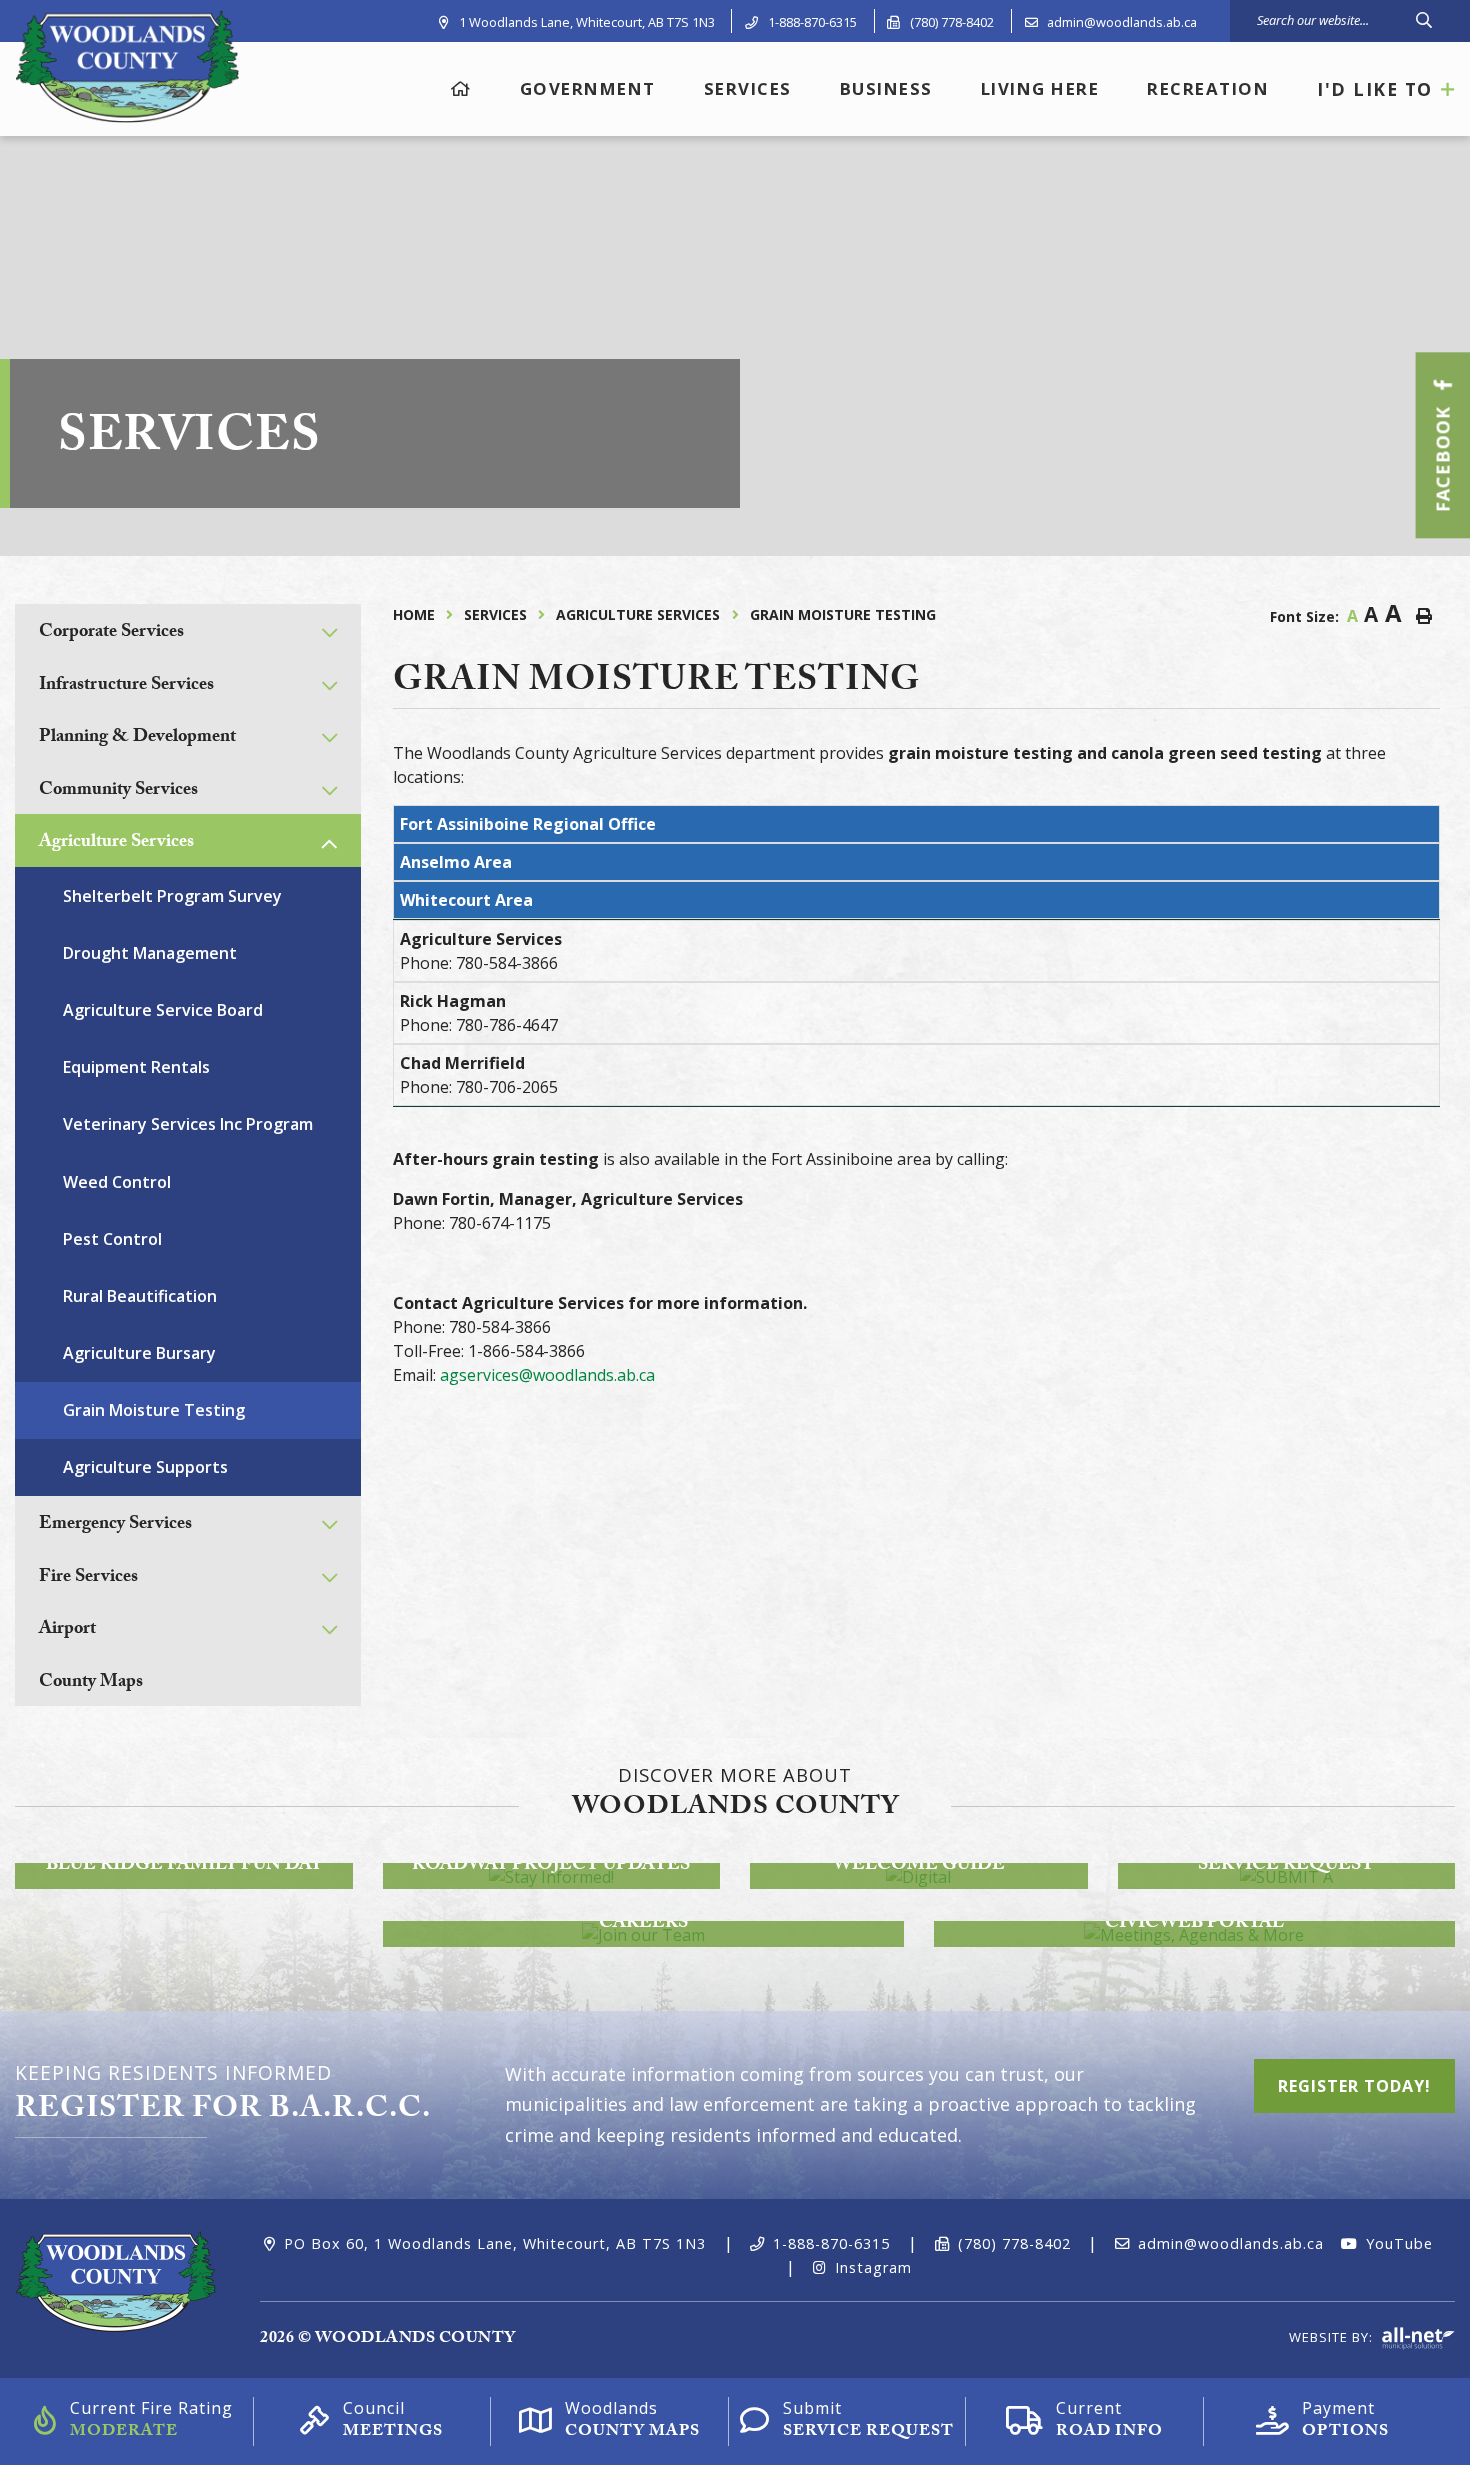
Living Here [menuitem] (1040, 88)
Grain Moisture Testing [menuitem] (154, 1410)
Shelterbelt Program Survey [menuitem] (172, 896)
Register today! (1354, 2086)
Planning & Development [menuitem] (137, 738)
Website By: (1333, 2337)
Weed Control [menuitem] (117, 1182)
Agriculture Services (638, 614)
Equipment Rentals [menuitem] (136, 1067)
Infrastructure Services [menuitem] (126, 686)
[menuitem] (461, 88)
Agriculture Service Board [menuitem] (163, 1010)
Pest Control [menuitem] (112, 1239)
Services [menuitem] (748, 88)
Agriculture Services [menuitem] (116, 843)
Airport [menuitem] (67, 1630)
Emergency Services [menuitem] (115, 1525)
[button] (329, 633)
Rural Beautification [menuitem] (140, 1296)
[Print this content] (1424, 616)
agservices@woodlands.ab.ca (547, 1375)
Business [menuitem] (886, 88)
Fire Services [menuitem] (88, 1578)
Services (495, 614)
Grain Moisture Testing (843, 614)
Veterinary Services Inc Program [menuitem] (188, 1124)
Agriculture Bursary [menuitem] (139, 1353)
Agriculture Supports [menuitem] (145, 1467)
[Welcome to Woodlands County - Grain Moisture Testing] (127, 65)
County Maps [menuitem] (91, 1683)
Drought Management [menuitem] (150, 953)
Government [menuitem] (588, 88)
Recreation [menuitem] (1208, 88)
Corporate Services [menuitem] (111, 633)
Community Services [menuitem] (118, 791)
